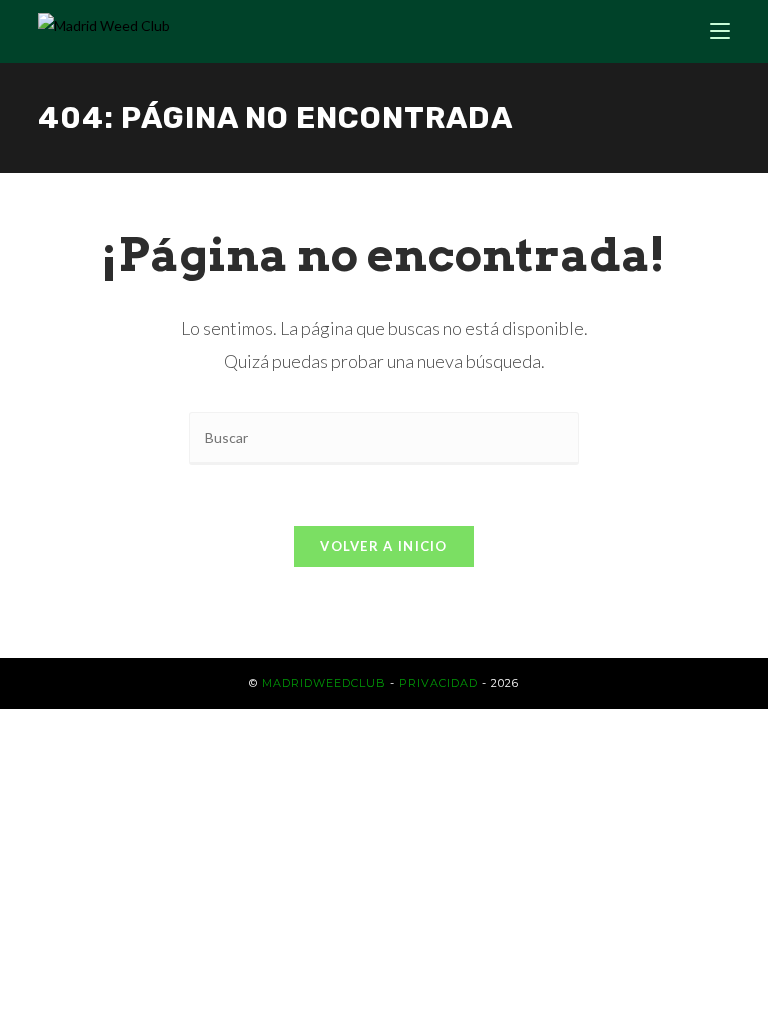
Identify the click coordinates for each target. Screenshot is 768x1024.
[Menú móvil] (720, 31)
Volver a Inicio (384, 546)
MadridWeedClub (324, 683)
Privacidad (438, 683)
